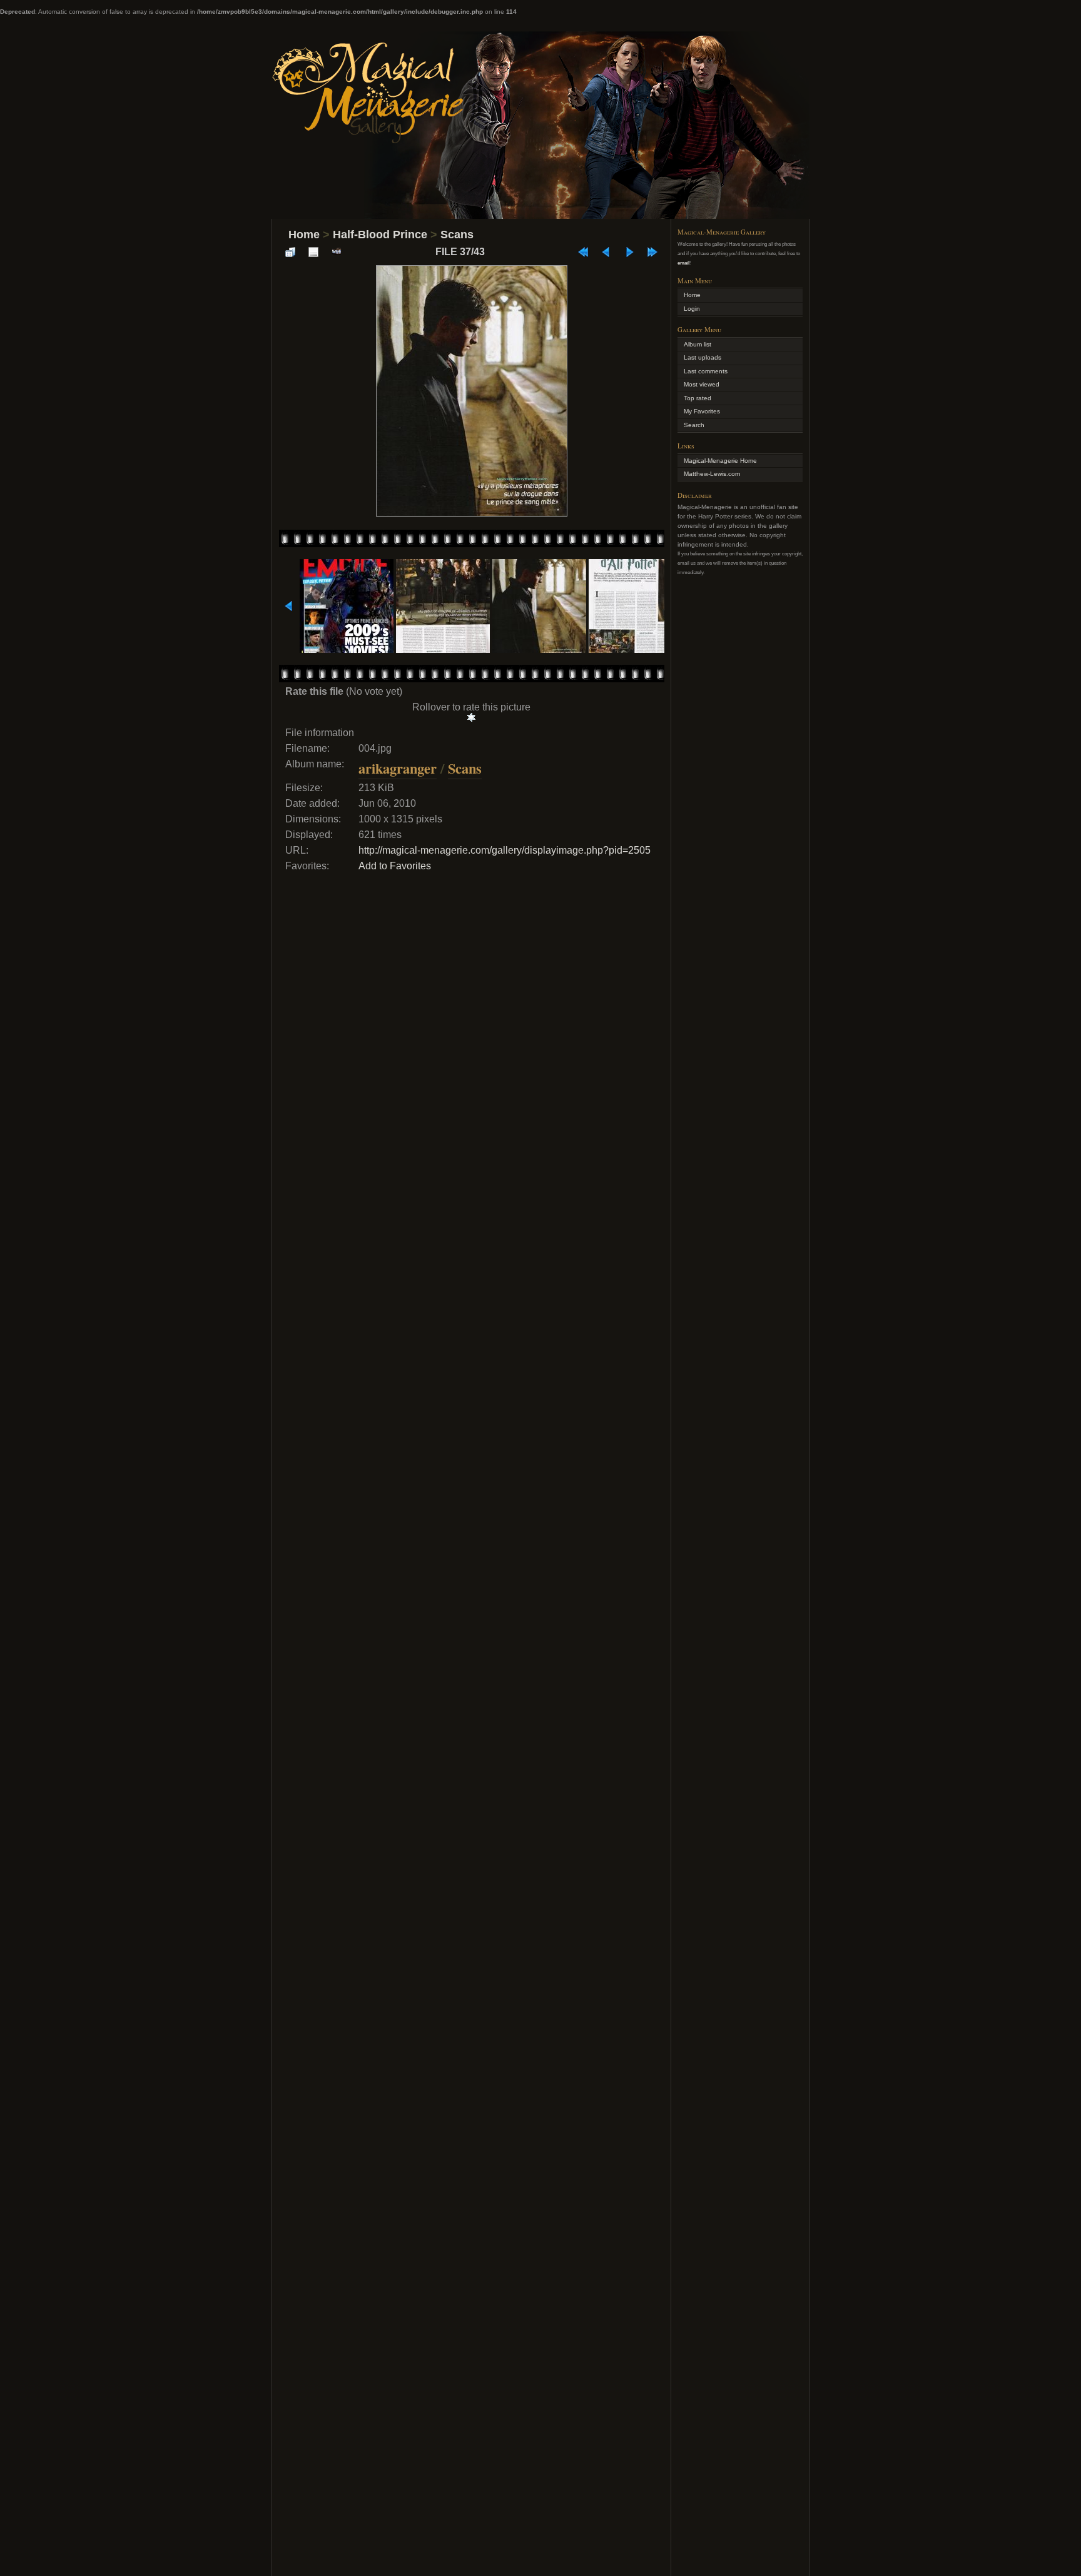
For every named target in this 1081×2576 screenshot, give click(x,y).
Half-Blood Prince (380, 235)
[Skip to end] (652, 252)
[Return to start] (583, 252)
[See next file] (629, 252)
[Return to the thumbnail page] (290, 252)
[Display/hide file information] (313, 252)
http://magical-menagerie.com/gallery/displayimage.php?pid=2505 (505, 850)
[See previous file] (606, 252)
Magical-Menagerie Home (720, 461)
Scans (457, 235)
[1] (471, 717)
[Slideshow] (337, 252)
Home (304, 235)
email (683, 263)
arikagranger (398, 768)
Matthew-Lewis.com (712, 474)
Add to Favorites (395, 866)
